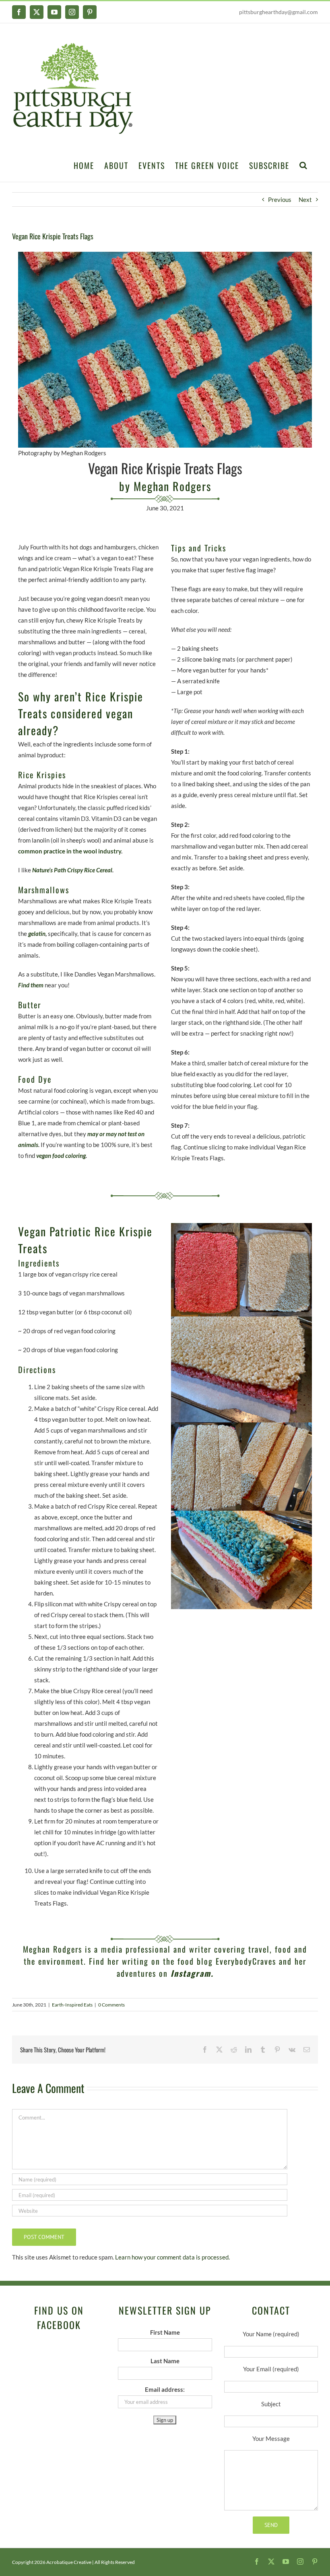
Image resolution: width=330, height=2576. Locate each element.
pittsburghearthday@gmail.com (278, 12)
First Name (165, 2332)
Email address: (165, 2389)
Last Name (165, 2361)
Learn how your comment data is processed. (172, 2257)
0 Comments (111, 2005)
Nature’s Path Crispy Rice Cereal (72, 870)
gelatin (37, 933)
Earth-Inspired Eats (72, 2005)
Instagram (191, 1973)
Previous (280, 199)
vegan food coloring (61, 1155)
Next (305, 199)
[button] (304, 164)
